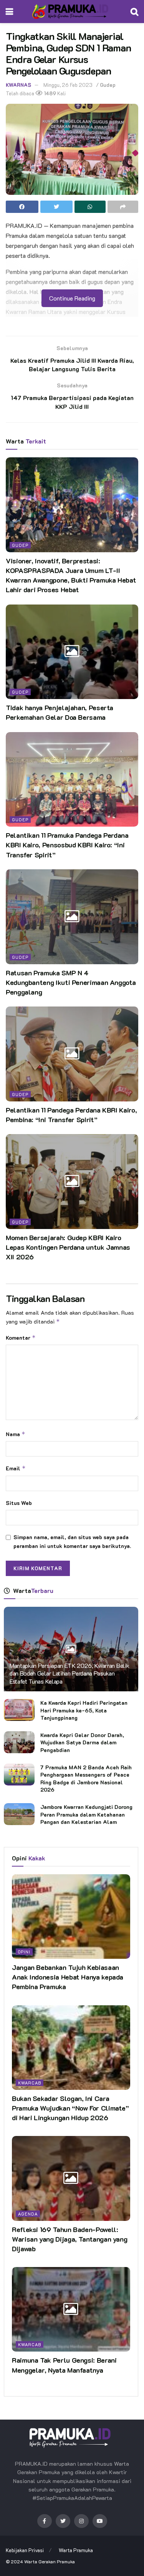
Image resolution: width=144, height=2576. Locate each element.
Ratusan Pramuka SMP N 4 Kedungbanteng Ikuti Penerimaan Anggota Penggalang (71, 982)
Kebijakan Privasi (25, 2550)
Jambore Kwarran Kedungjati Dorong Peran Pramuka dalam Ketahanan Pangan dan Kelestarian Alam (86, 1814)
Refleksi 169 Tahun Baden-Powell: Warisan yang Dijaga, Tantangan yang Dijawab (70, 2239)
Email (16, 1468)
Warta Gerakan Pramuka (50, 2561)
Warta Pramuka (76, 2550)
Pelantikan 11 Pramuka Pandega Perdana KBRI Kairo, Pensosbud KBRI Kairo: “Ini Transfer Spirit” (67, 845)
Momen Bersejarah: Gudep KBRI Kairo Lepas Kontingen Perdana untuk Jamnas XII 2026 (68, 1247)
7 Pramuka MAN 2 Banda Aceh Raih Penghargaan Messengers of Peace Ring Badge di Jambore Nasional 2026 (86, 1779)
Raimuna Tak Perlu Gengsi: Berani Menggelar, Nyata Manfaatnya (64, 2365)
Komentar (21, 1338)
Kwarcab (30, 2083)
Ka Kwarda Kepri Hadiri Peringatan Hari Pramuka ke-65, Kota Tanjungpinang (84, 1710)
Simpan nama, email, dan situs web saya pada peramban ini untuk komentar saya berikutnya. (72, 1541)
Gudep (108, 85)
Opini (24, 1952)
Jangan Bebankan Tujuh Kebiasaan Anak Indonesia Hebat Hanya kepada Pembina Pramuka (68, 1977)
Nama (16, 1434)
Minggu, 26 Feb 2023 (68, 85)
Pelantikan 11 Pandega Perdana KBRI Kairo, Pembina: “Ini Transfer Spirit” (71, 1115)
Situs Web (19, 1503)
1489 (50, 93)
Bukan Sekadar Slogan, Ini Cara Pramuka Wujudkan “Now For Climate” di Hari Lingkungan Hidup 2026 (70, 2108)
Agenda (28, 2214)
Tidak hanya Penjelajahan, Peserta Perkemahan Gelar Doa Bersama (60, 712)
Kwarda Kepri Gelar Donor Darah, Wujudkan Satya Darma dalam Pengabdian (82, 1742)
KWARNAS (18, 85)
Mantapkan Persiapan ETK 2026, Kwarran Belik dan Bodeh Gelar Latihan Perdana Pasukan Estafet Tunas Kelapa (69, 1673)
